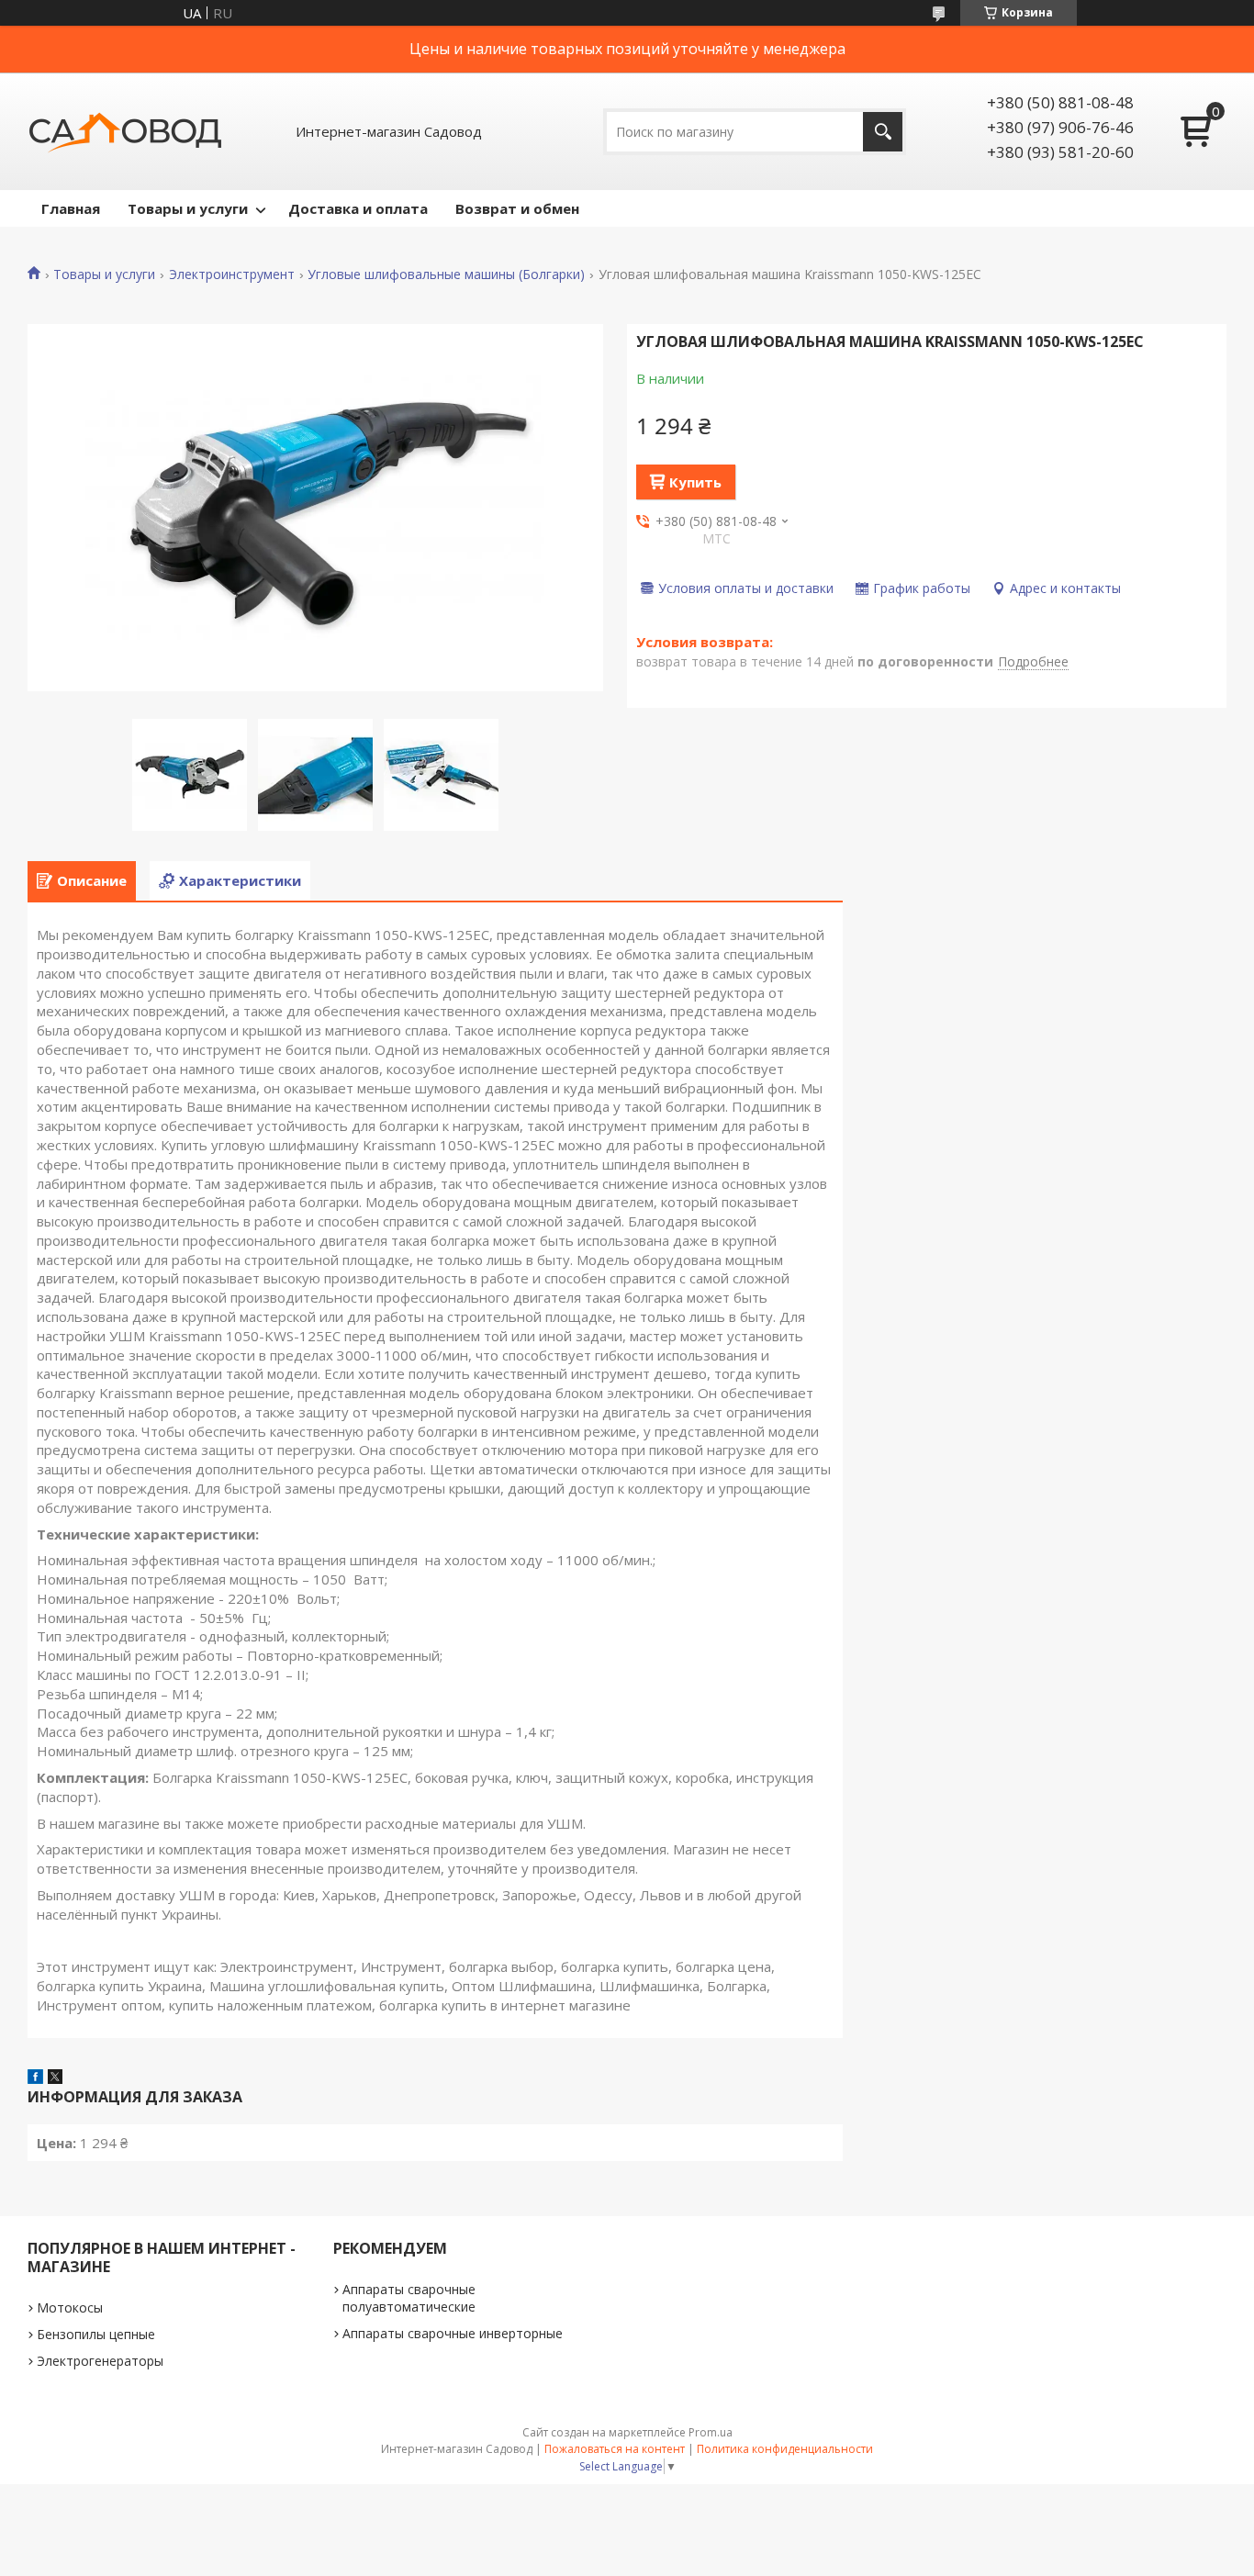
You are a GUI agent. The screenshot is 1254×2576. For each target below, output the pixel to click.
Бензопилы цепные (96, 2334)
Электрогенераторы (100, 2361)
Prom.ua (711, 2432)
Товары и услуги (188, 208)
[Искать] (883, 132)
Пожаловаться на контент (615, 2449)
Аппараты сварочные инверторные (453, 2333)
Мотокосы (70, 2307)
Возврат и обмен (517, 208)
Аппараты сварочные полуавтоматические (409, 2298)
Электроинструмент (232, 274)
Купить (695, 482)
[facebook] (35, 2078)
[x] (55, 2078)
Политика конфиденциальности (785, 2449)
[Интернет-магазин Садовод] (125, 131)
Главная (71, 208)
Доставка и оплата (358, 208)
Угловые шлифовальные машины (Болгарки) (446, 274)
